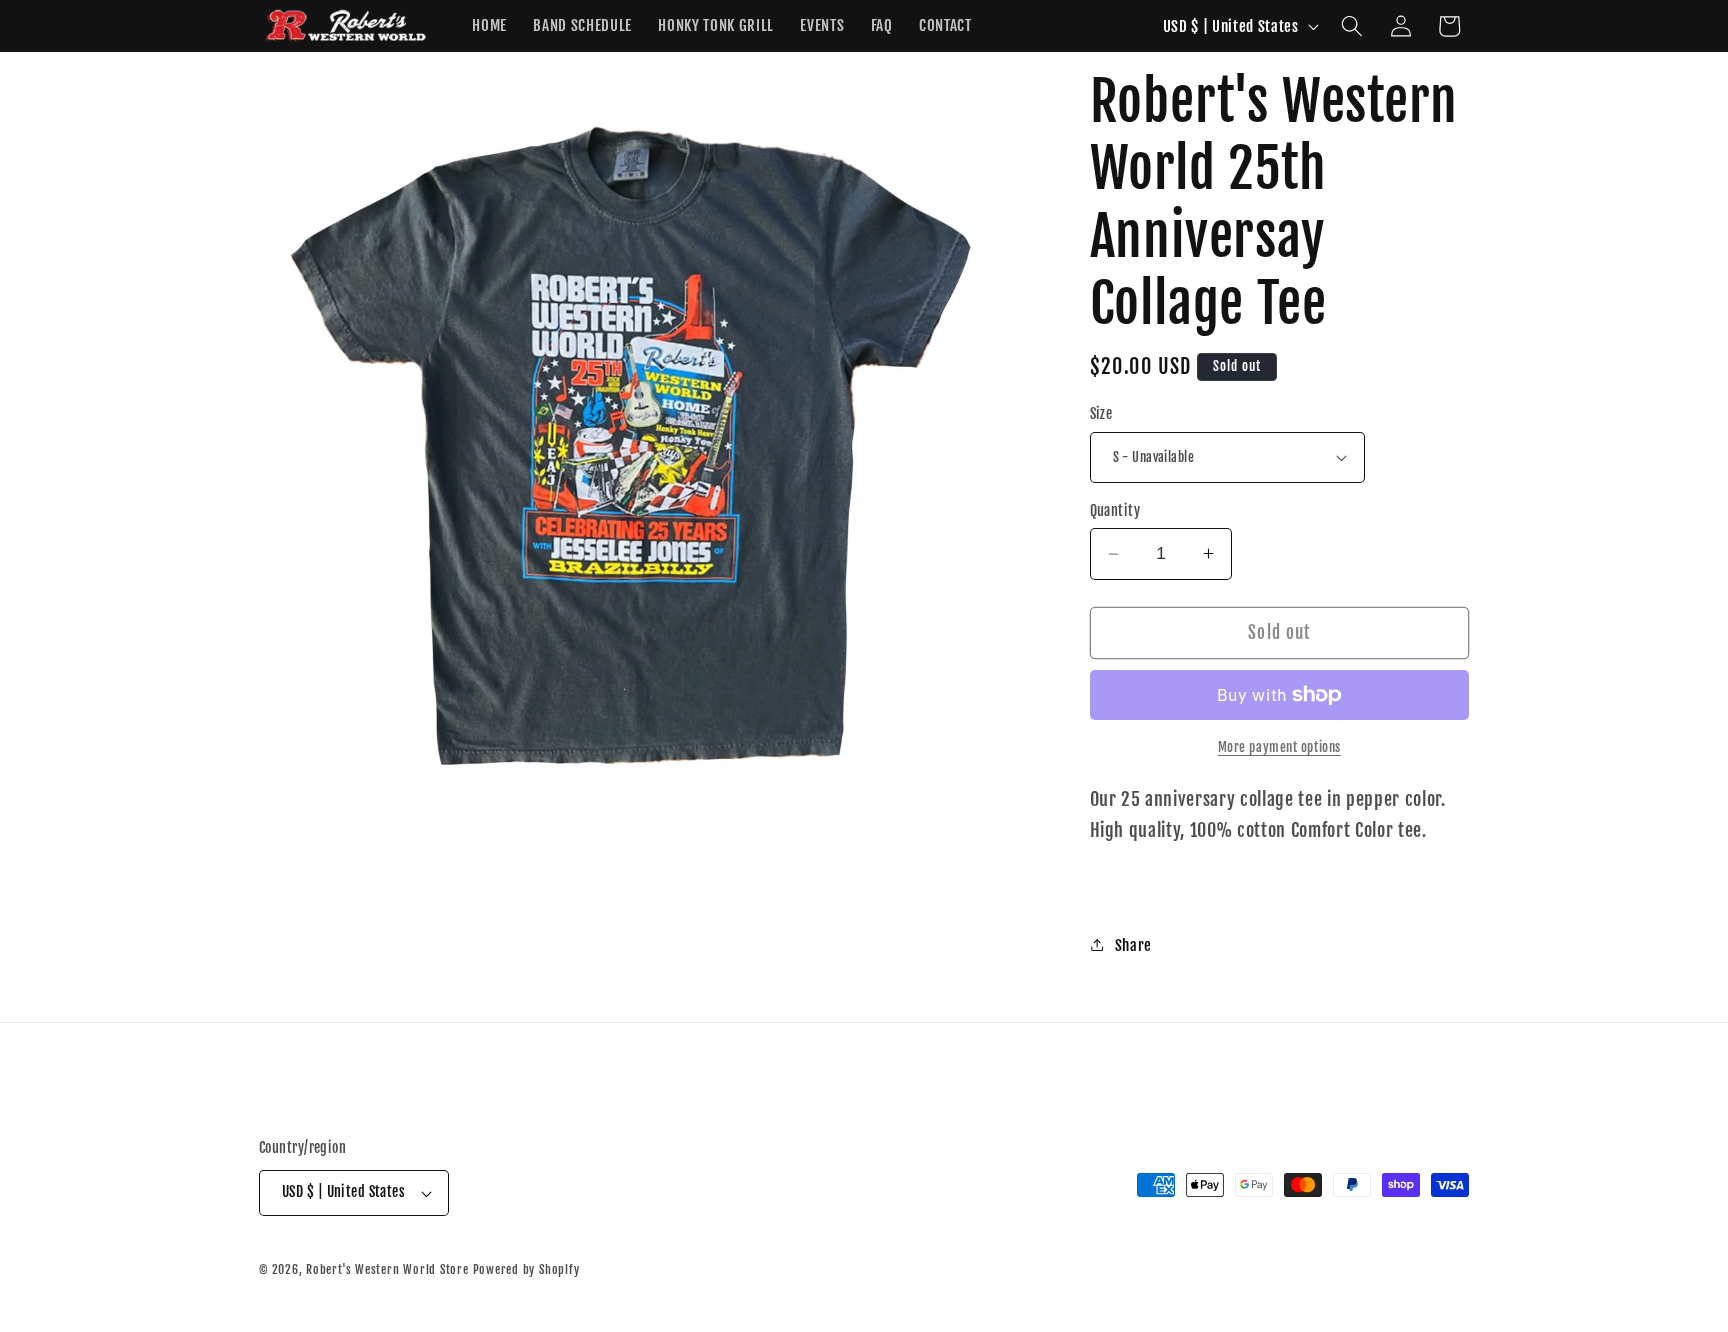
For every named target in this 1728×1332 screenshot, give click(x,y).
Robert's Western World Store (387, 1269)
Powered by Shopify (526, 1269)
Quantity (1115, 511)
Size (1101, 414)
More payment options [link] (1279, 747)
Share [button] (1133, 945)
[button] (1352, 26)
